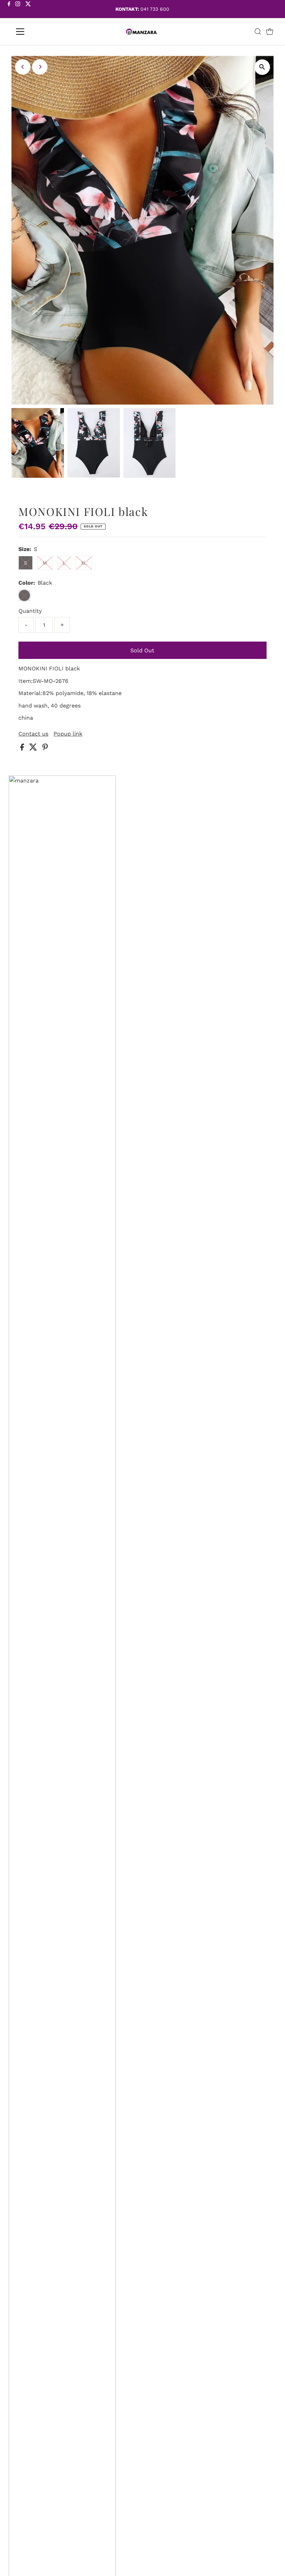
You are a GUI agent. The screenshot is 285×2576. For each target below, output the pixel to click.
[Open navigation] (43, 32)
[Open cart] (270, 32)
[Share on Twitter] (34, 749)
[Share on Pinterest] (45, 749)
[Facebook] (9, 10)
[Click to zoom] (262, 67)
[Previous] (23, 67)
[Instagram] (18, 10)
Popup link (68, 734)
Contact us (33, 734)
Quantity (30, 611)
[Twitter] (28, 10)
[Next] (40, 67)
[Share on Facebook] (23, 749)
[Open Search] (258, 32)
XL (84, 563)
